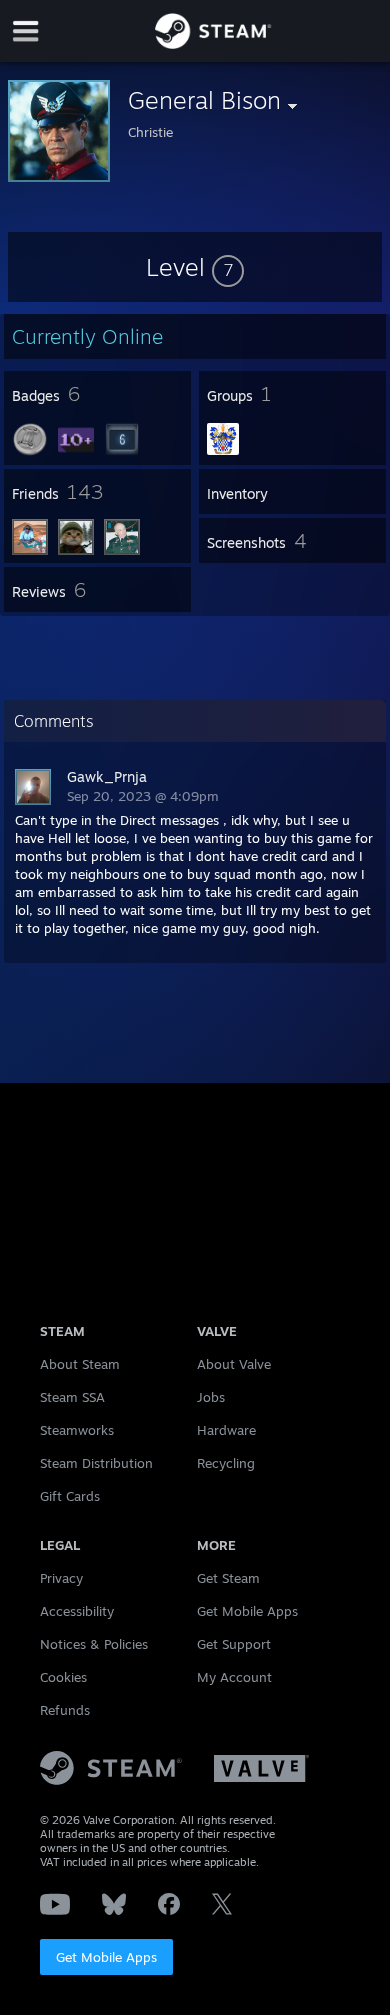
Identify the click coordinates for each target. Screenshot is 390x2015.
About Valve (234, 1364)
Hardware (226, 1430)
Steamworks (77, 1430)
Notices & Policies (94, 1644)
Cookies (63, 1677)
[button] (195, 267)
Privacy (61, 1578)
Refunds (65, 1710)
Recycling (226, 1463)
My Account (234, 1677)
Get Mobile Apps (106, 1957)
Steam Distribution (96, 1463)
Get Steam (228, 1578)
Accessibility (77, 1611)
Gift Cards (70, 1496)
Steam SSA (72, 1397)
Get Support (234, 1644)
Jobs (211, 1397)
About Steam (80, 1364)
